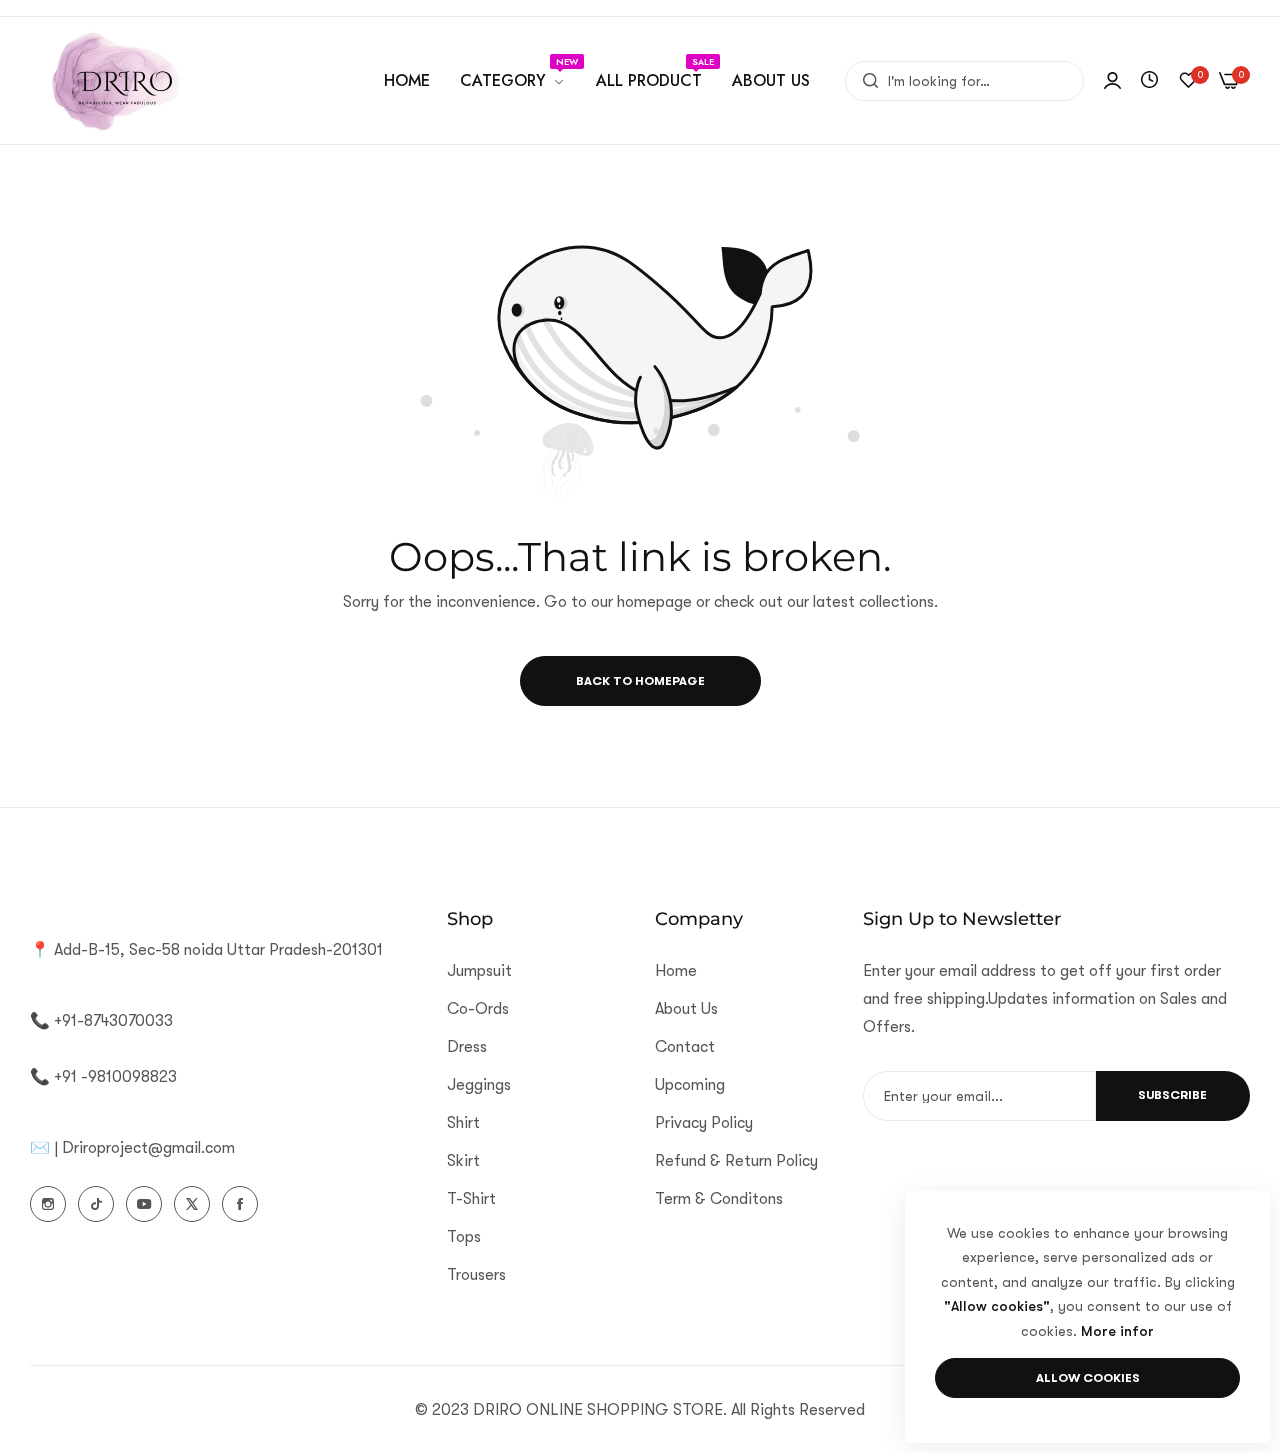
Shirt (463, 1122)
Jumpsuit (479, 970)
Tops (464, 1236)
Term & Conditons (719, 1198)
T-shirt (471, 1198)
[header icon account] (1112, 81)
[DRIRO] (115, 80)
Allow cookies (1088, 1378)
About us (686, 1008)
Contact (685, 1046)
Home (676, 970)
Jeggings (479, 1084)
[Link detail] (48, 1204)
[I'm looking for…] (865, 81)
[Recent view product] (1149, 81)
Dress (467, 1046)
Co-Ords (478, 1008)
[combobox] (964, 81)
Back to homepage (640, 681)
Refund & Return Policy (736, 1160)
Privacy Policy (704, 1122)
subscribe (1172, 1095)
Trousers (476, 1274)
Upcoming (690, 1084)
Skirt (463, 1160)
